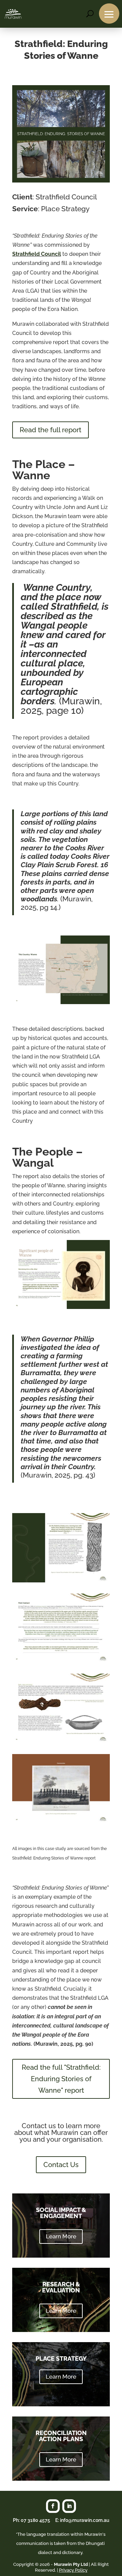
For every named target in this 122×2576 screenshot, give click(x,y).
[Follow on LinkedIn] (69, 2506)
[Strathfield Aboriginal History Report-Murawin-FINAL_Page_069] (61, 1307)
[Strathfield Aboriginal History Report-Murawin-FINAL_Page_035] (61, 1581)
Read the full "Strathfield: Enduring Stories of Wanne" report (61, 2079)
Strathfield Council (37, 254)
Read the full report (50, 430)
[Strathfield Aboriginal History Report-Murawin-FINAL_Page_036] (61, 1661)
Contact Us (61, 2165)
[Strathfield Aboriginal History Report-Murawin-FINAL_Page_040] (61, 1821)
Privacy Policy (73, 2570)
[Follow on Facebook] (53, 2506)
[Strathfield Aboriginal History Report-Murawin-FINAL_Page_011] (61, 1002)
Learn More (61, 2236)
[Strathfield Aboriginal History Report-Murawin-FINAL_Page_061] (61, 1741)
